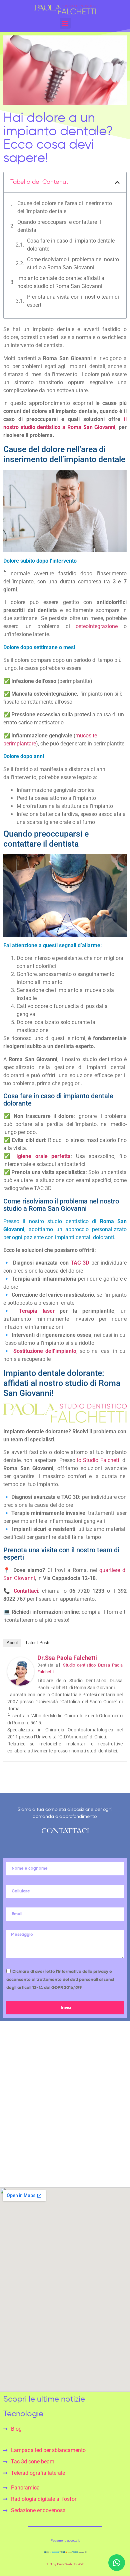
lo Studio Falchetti (99, 1460)
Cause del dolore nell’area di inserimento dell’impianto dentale (65, 207)
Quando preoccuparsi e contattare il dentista (59, 226)
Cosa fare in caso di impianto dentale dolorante (71, 245)
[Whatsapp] (117, 2563)
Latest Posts (38, 1643)
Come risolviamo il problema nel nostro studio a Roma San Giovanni (73, 263)
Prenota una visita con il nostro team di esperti (73, 301)
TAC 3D (80, 1263)
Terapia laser (37, 1311)
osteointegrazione (97, 626)
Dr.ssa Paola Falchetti (67, 1658)
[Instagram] (10, 2135)
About (12, 1643)
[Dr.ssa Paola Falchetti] (21, 1684)
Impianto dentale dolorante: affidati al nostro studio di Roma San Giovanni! (61, 282)
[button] (117, 182)
